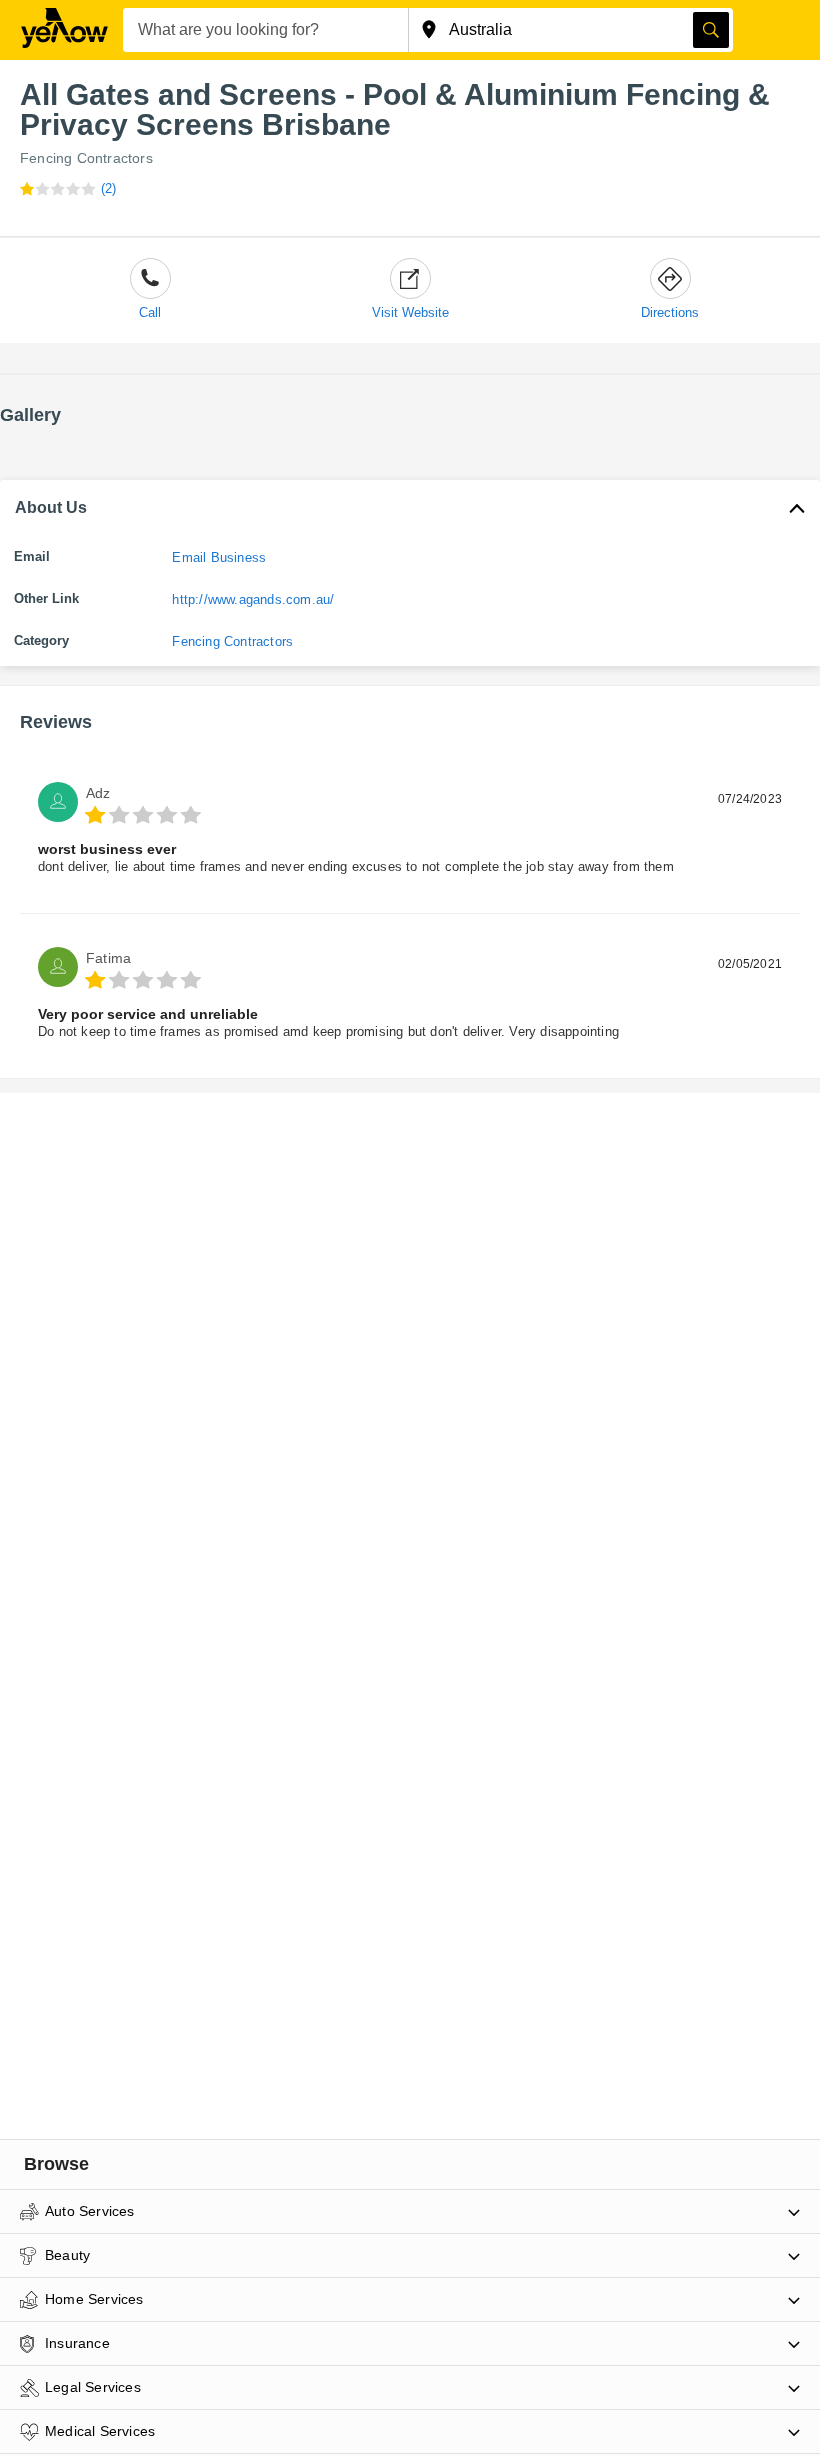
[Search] (711, 30)
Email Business (219, 557)
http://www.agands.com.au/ (253, 599)
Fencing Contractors (86, 158)
